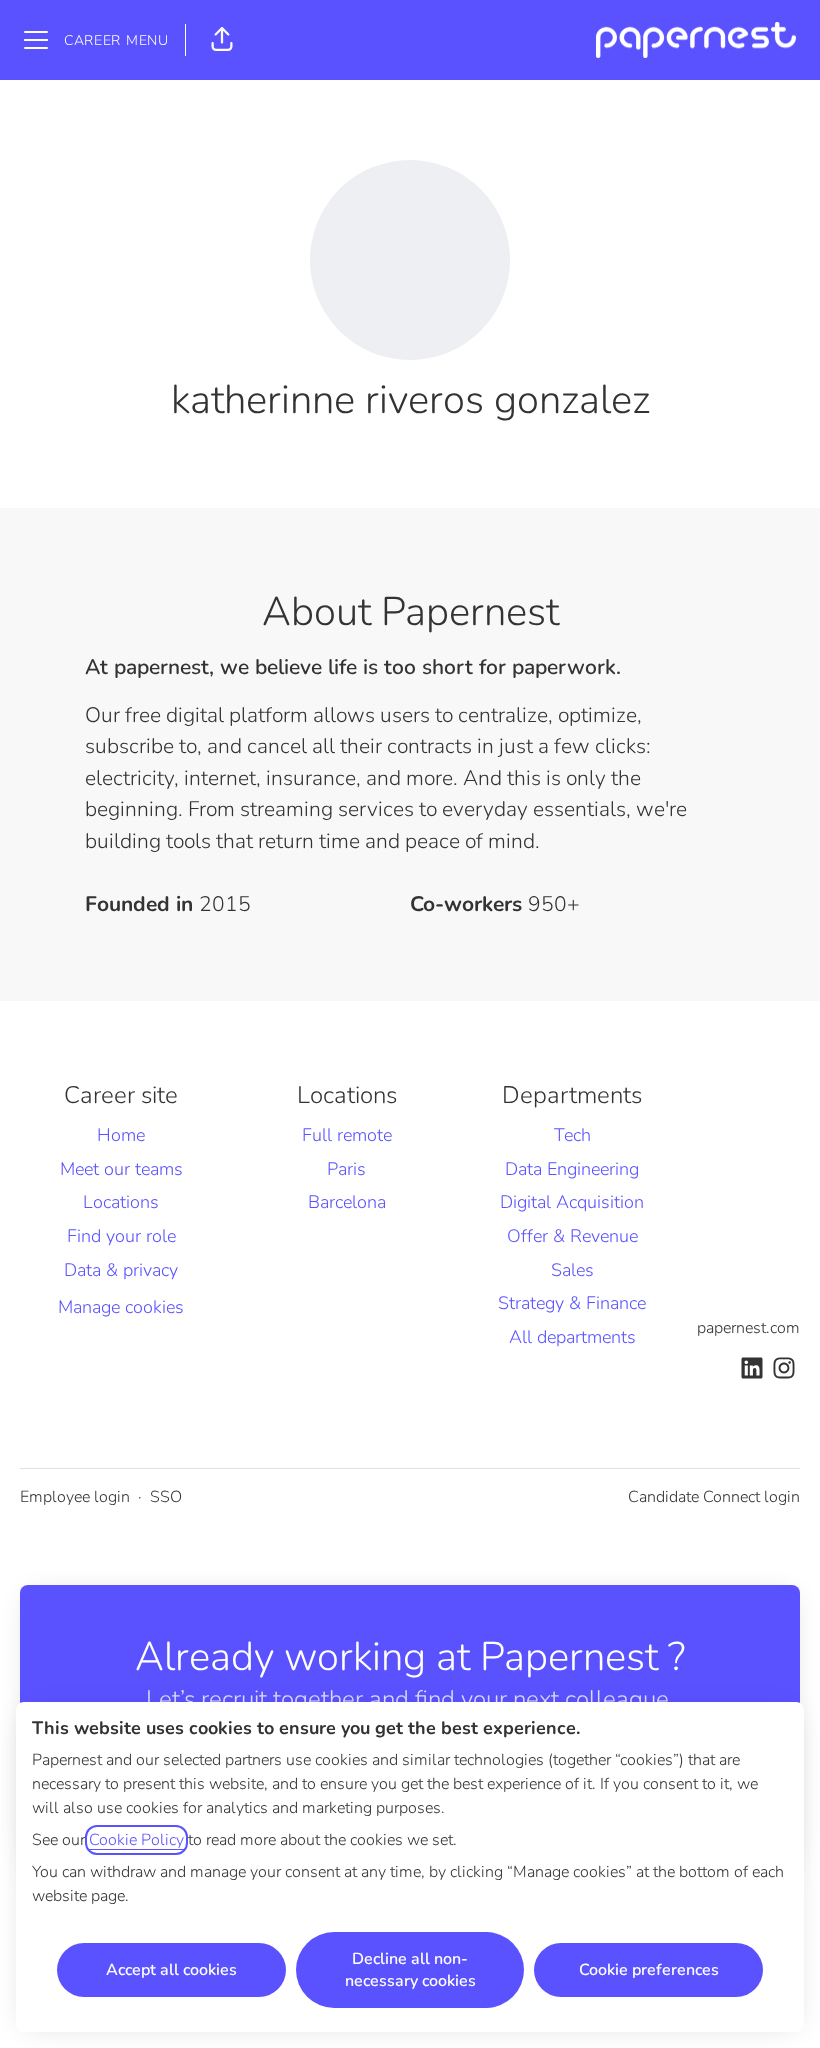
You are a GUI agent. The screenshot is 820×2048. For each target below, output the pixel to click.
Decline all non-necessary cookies (410, 1970)
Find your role (121, 1236)
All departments (572, 1337)
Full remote (347, 1135)
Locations (121, 1202)
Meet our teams (121, 1169)
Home (121, 1135)
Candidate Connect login (714, 1497)
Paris (346, 1169)
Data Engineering (572, 1169)
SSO (166, 1497)
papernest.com (748, 1328)
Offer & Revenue (572, 1236)
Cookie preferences (649, 1970)
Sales (572, 1270)
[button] (222, 40)
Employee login (75, 1497)
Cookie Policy (136, 1840)
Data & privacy (121, 1270)
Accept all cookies (171, 1970)
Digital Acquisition (572, 1202)
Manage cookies (121, 1307)
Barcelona (347, 1202)
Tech (572, 1135)
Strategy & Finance (572, 1303)
